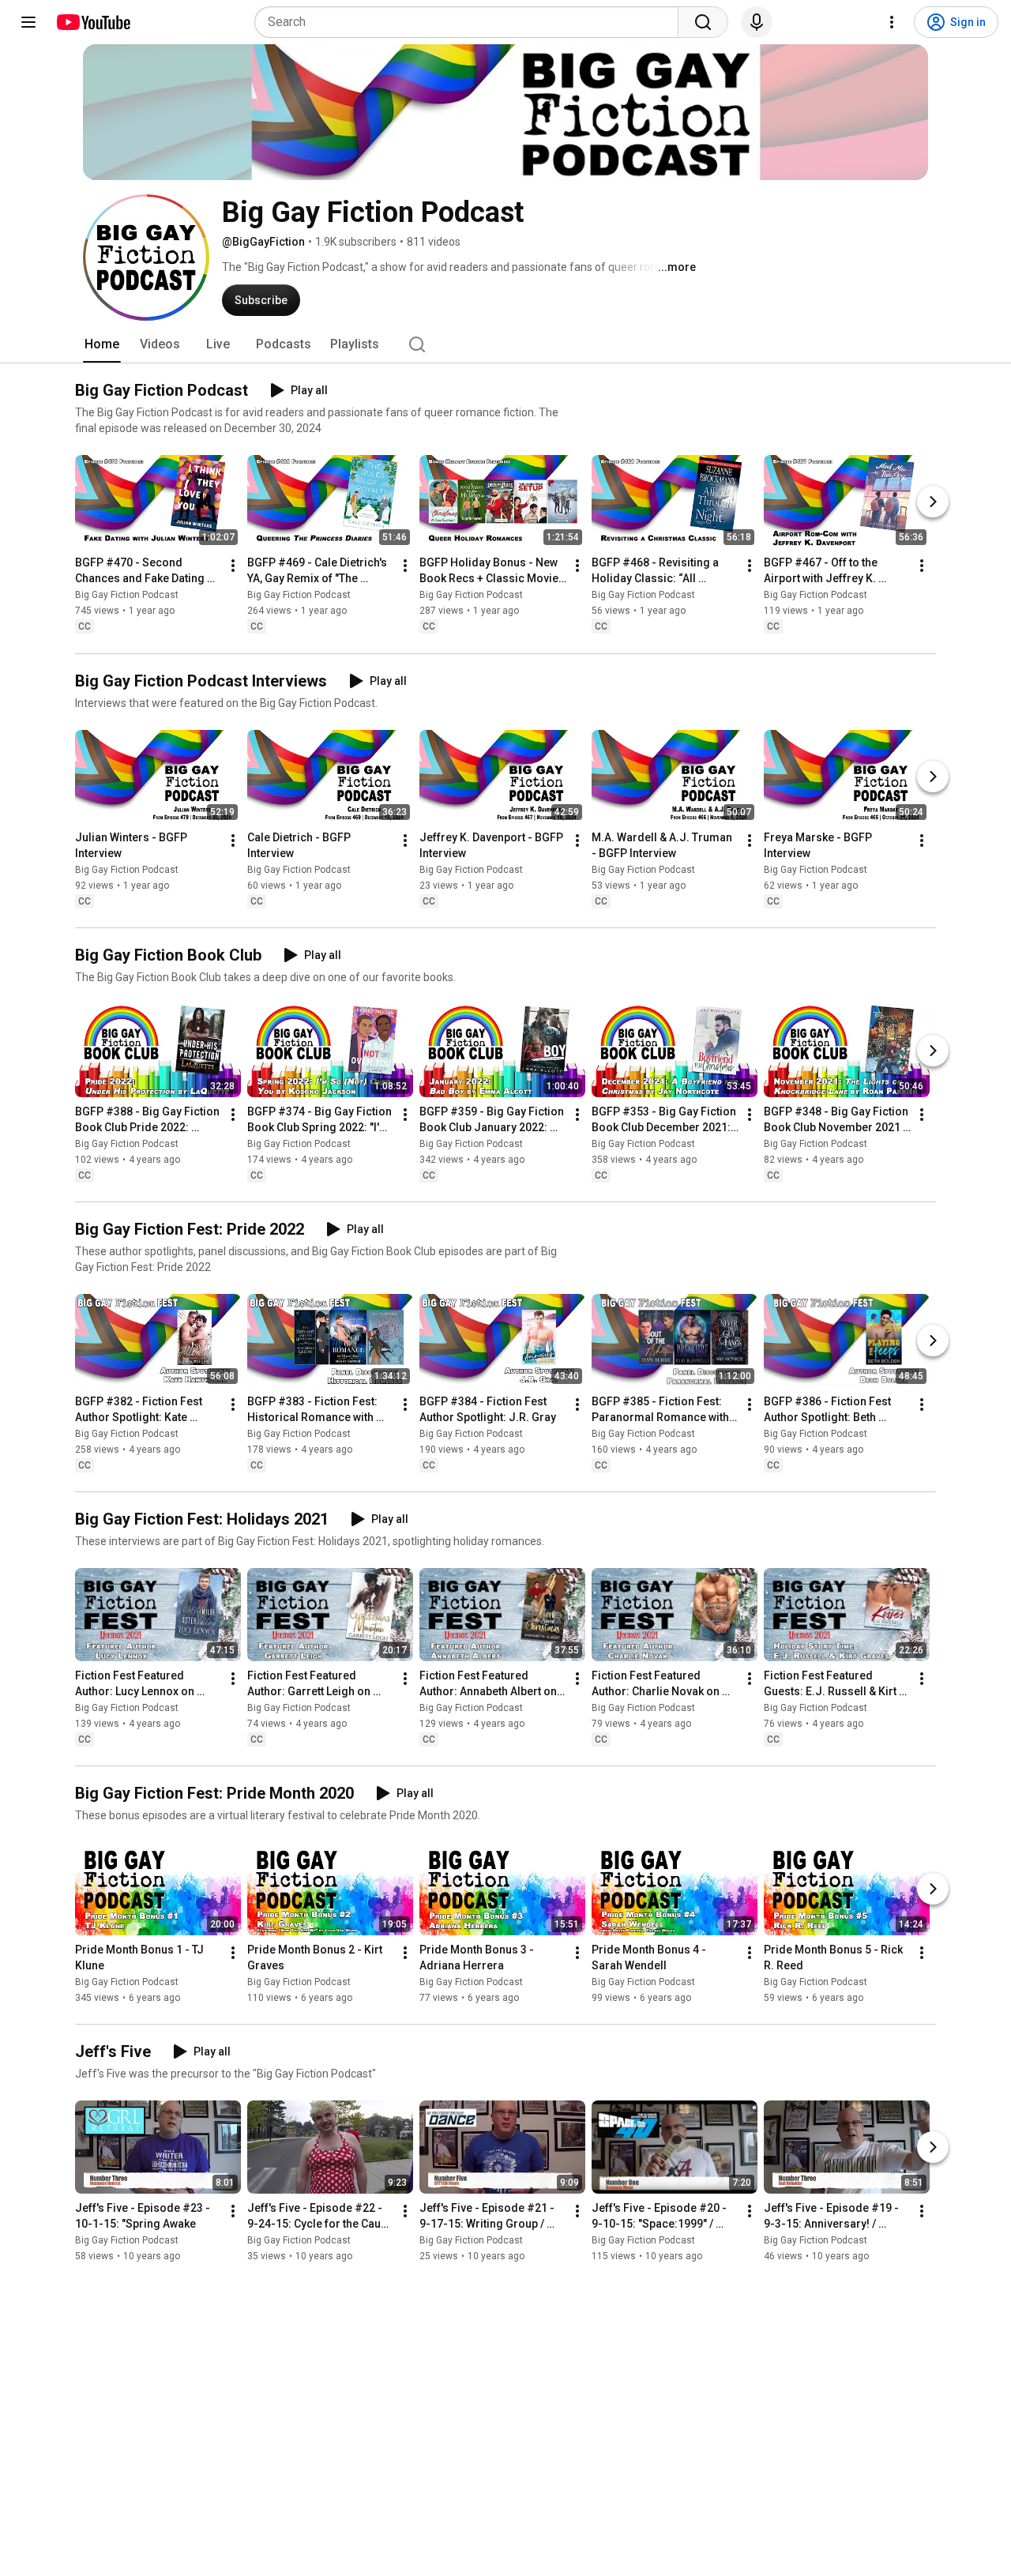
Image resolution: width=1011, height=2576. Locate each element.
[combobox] (471, 22)
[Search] (703, 22)
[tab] (102, 344)
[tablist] (505, 344)
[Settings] (892, 22)
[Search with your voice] (757, 22)
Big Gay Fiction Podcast (127, 596)
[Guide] (28, 22)
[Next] (933, 502)
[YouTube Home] (93, 22)
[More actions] (233, 566)
